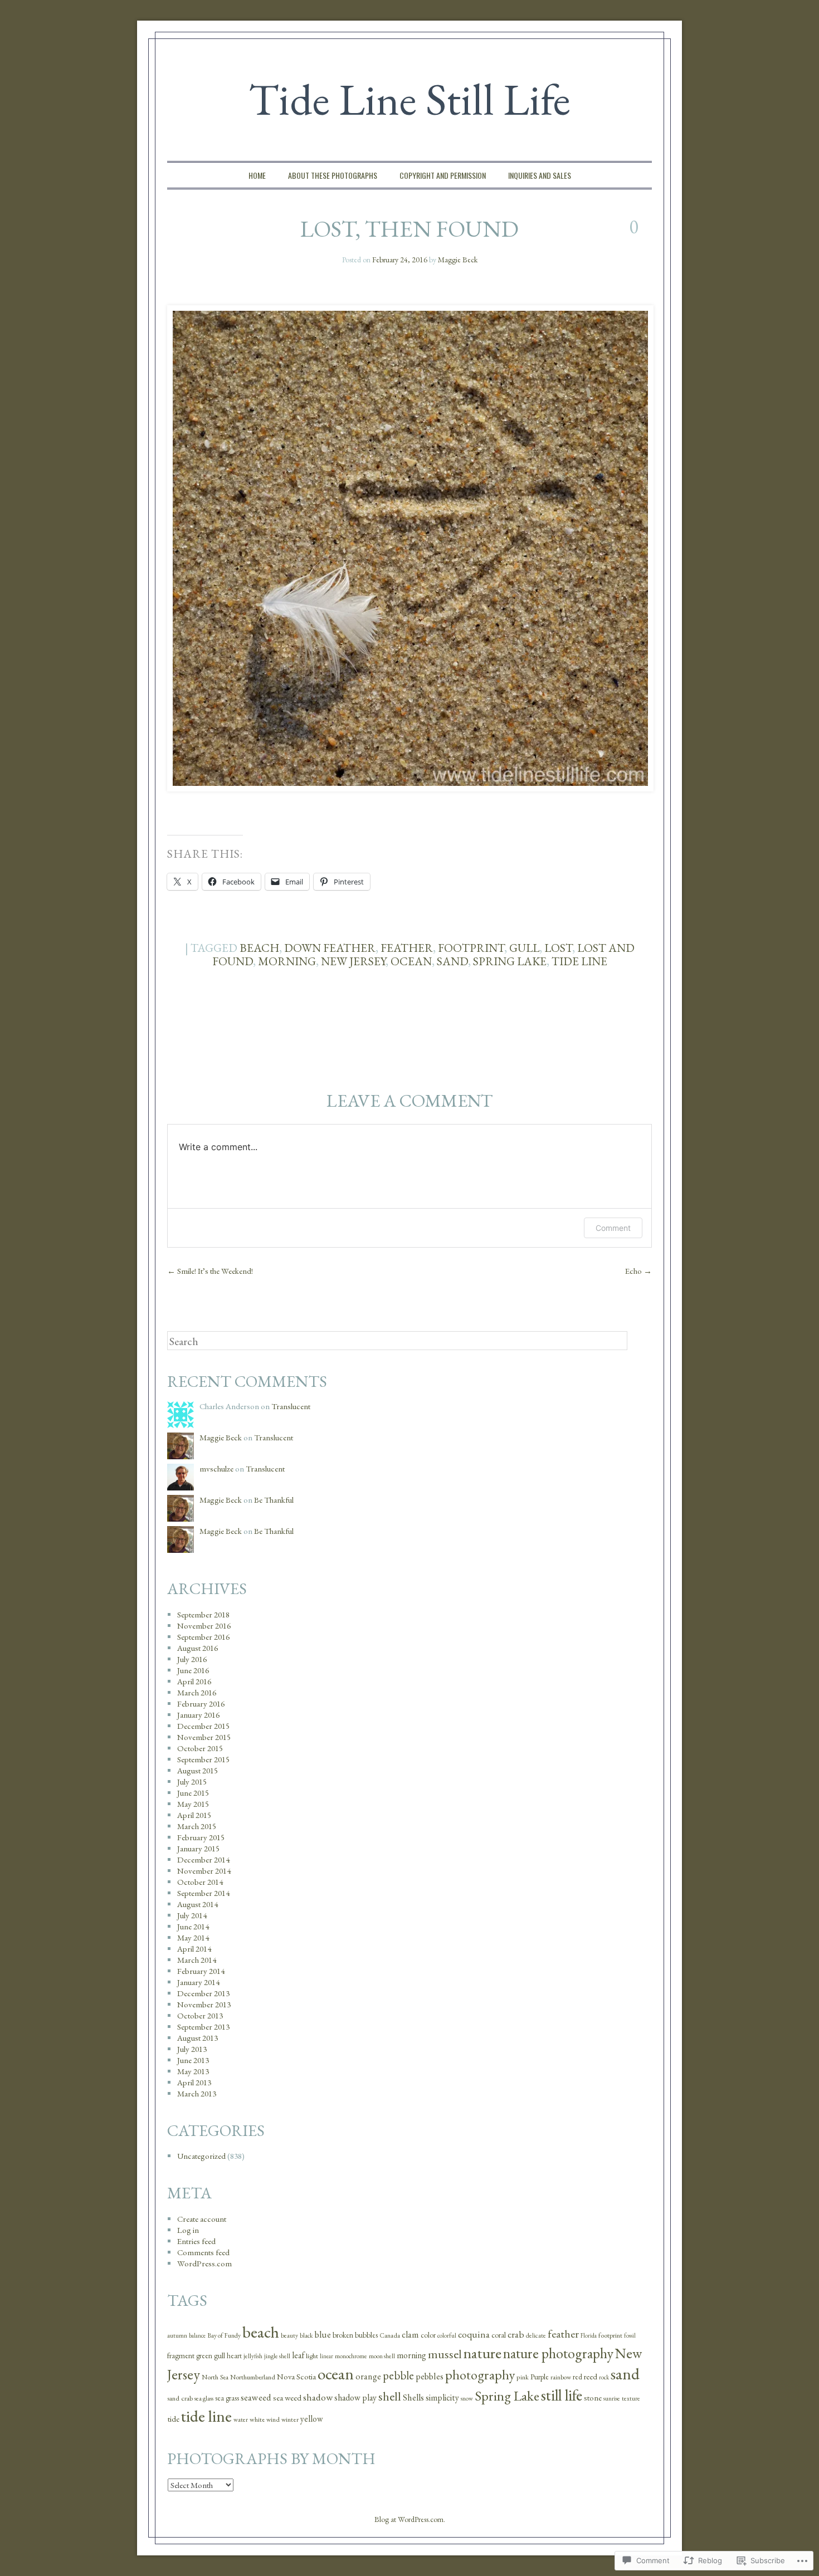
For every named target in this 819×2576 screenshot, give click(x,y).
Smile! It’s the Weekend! (210, 1271)
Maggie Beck (458, 260)
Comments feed (203, 2252)
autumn (177, 2335)
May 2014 (193, 1937)
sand (452, 961)
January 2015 (198, 1848)
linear (326, 2356)
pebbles (430, 2376)
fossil (630, 2335)
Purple (540, 2377)
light (312, 2356)
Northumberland (253, 2377)
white (257, 2419)
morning (287, 961)
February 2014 (201, 1971)
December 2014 (203, 1859)
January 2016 (198, 1715)
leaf (298, 2355)
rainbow (561, 2377)
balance (197, 2335)
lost (558, 948)
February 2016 (201, 1704)
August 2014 (198, 1904)
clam (410, 2335)
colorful (447, 2335)
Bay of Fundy (224, 2335)
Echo (638, 1271)
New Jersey (353, 961)
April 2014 (194, 1949)
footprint (471, 948)
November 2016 (204, 1626)
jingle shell (277, 2356)
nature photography (558, 2353)
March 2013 (197, 2093)
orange (368, 2376)
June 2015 (193, 1793)
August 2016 (198, 1648)
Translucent (291, 1406)
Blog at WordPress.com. (410, 2519)
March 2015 (197, 1826)
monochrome (351, 2356)
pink (523, 2377)
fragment (181, 2355)
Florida (589, 2335)
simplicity (442, 2397)
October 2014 (200, 1882)
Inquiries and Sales (540, 175)
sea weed (287, 2398)
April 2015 (194, 1815)
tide (173, 2419)
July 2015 (192, 1781)
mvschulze (216, 1468)
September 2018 (203, 1614)
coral (499, 2335)
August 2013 (198, 2038)
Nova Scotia (296, 2376)
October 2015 (200, 1748)
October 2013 (200, 2015)
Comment (613, 1228)
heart (234, 2356)
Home (257, 175)
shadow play (355, 2397)
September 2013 (203, 2027)
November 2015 (204, 1737)
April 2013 (194, 2082)
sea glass (204, 2398)
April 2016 (194, 1681)
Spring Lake (510, 961)
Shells (413, 2397)
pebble (398, 2375)
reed (591, 2376)
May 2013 (193, 2071)
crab (516, 2334)
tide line (579, 961)
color (428, 2335)
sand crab (180, 2398)
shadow (318, 2397)
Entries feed (196, 2241)
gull (524, 948)
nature (482, 2353)
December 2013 (203, 1993)
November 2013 (204, 2004)
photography (480, 2375)
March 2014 (197, 1960)
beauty (289, 2335)
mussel (445, 2354)
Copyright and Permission (443, 175)
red (577, 2377)
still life (562, 2395)
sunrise (612, 2398)
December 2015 (203, 1726)
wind (273, 2419)
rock (604, 2377)
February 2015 (201, 1837)
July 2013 (192, 2049)
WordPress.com (204, 2263)
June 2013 (193, 2060)
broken (343, 2335)
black (306, 2335)
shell (390, 2396)
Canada (390, 2335)
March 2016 (197, 1692)
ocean (411, 961)
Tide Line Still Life (409, 99)
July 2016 (192, 1659)
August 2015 (198, 1770)
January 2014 (198, 1982)
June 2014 (193, 1926)
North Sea (215, 2377)
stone (593, 2397)
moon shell (382, 2356)
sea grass (227, 2398)
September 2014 (203, 1893)
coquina (474, 2334)
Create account (202, 2219)
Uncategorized (201, 2156)
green (204, 2356)
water (241, 2419)
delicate (536, 2335)
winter (290, 2419)
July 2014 (192, 1915)
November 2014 (204, 1871)
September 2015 (203, 1759)
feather (407, 948)
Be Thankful (274, 1500)
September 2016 (203, 1637)
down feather (330, 948)
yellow (312, 2419)
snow (467, 2398)
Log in (188, 2230)
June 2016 (193, 1670)
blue (323, 2335)
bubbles (366, 2335)
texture (631, 2398)
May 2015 (193, 1804)
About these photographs (333, 175)
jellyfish (253, 2356)
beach (259, 948)
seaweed (256, 2397)
